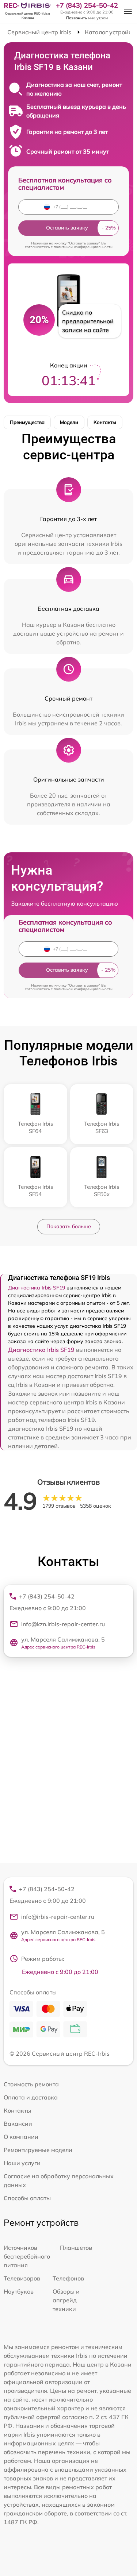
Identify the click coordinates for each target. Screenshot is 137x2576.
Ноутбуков (19, 2291)
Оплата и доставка (31, 2097)
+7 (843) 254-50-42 (87, 5)
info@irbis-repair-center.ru (58, 1917)
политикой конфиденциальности (83, 247)
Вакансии (18, 2124)
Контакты (105, 422)
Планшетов (76, 2248)
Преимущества (27, 422)
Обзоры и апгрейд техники (66, 2300)
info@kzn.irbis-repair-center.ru (63, 1624)
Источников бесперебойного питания (27, 2256)
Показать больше (69, 1226)
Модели (69, 422)
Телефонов (68, 2278)
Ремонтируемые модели (38, 2150)
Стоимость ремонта (31, 2084)
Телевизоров (22, 2278)
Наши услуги (22, 2163)
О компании (21, 2137)
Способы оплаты (27, 2198)
